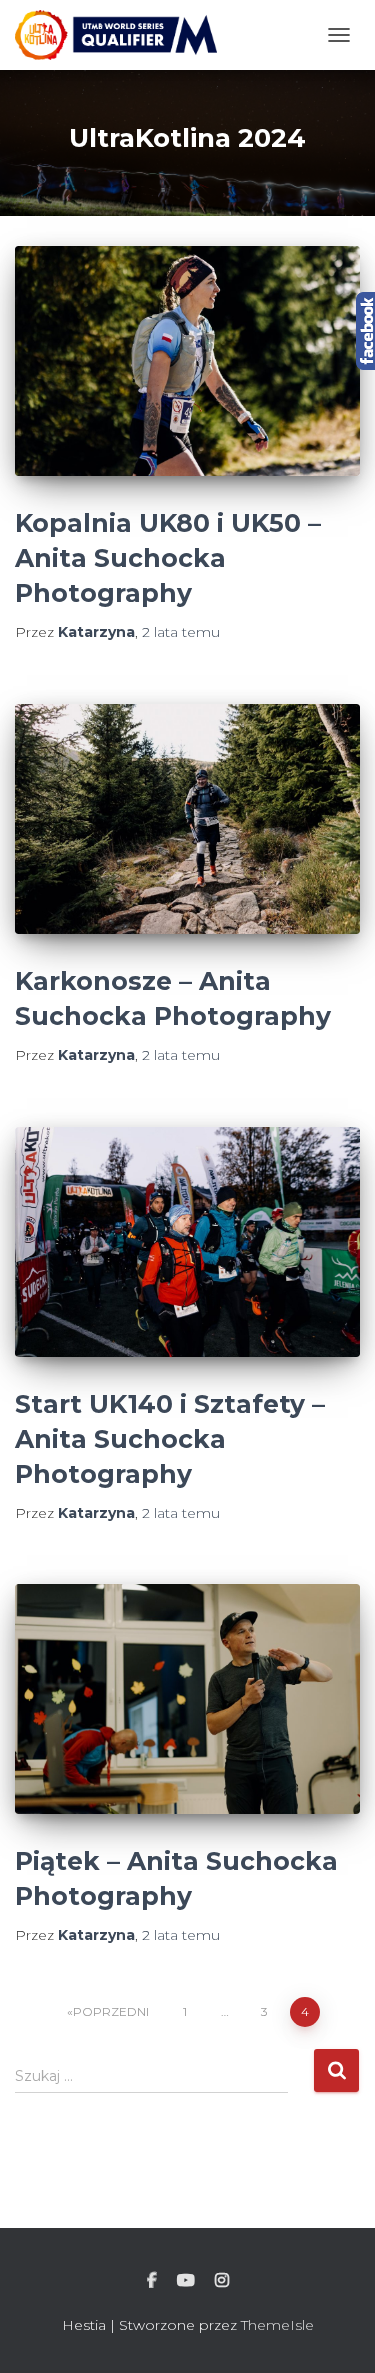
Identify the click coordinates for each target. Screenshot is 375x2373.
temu (181, 632)
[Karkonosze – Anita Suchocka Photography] (187, 819)
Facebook (152, 2281)
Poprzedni (111, 2011)
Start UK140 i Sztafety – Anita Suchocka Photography (170, 1439)
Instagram (222, 2281)
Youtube (186, 2281)
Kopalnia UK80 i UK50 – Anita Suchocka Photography (168, 558)
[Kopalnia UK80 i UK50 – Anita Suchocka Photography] (187, 361)
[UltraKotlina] (123, 35)
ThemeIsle (277, 2325)
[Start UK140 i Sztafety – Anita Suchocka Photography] (187, 1242)
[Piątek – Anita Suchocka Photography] (187, 1699)
